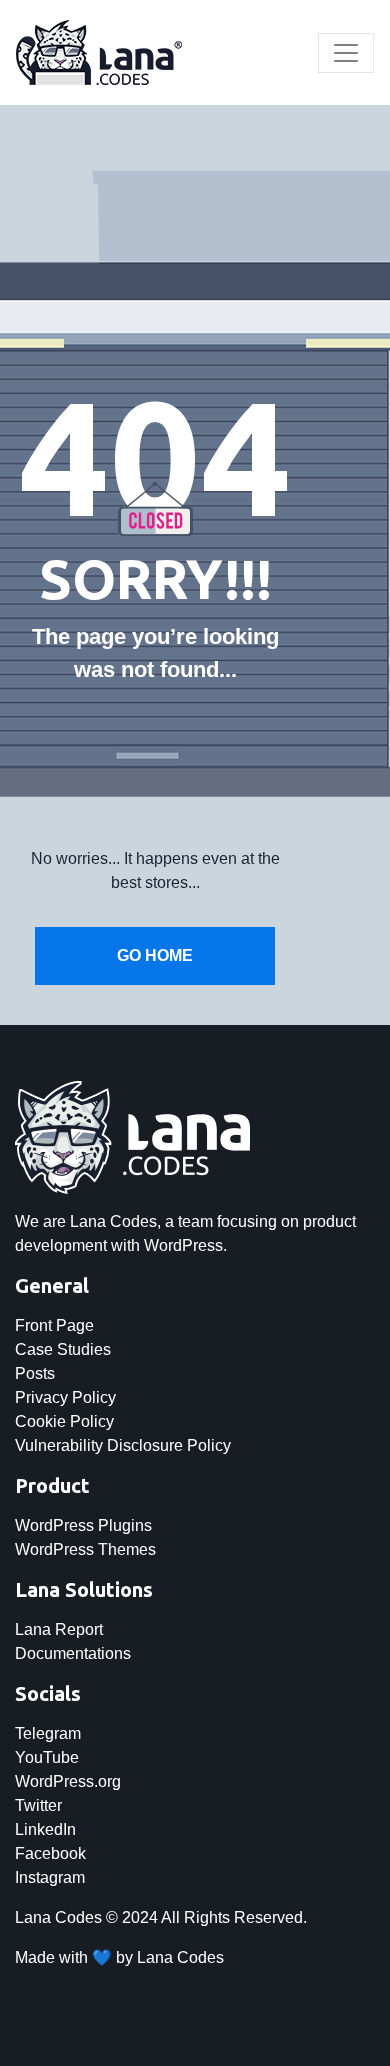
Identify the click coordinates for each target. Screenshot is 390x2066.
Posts (35, 1373)
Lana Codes (180, 1957)
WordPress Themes (85, 1549)
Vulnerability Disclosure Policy (123, 1445)
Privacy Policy (65, 1397)
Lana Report (59, 1629)
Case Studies (63, 1349)
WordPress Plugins (83, 1525)
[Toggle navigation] (346, 53)
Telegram (48, 1733)
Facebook (50, 1853)
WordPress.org (68, 1781)
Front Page (54, 1325)
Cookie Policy (64, 1421)
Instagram (50, 1877)
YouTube (47, 1757)
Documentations (73, 1653)
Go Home (155, 955)
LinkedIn (45, 1829)
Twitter (38, 1805)
